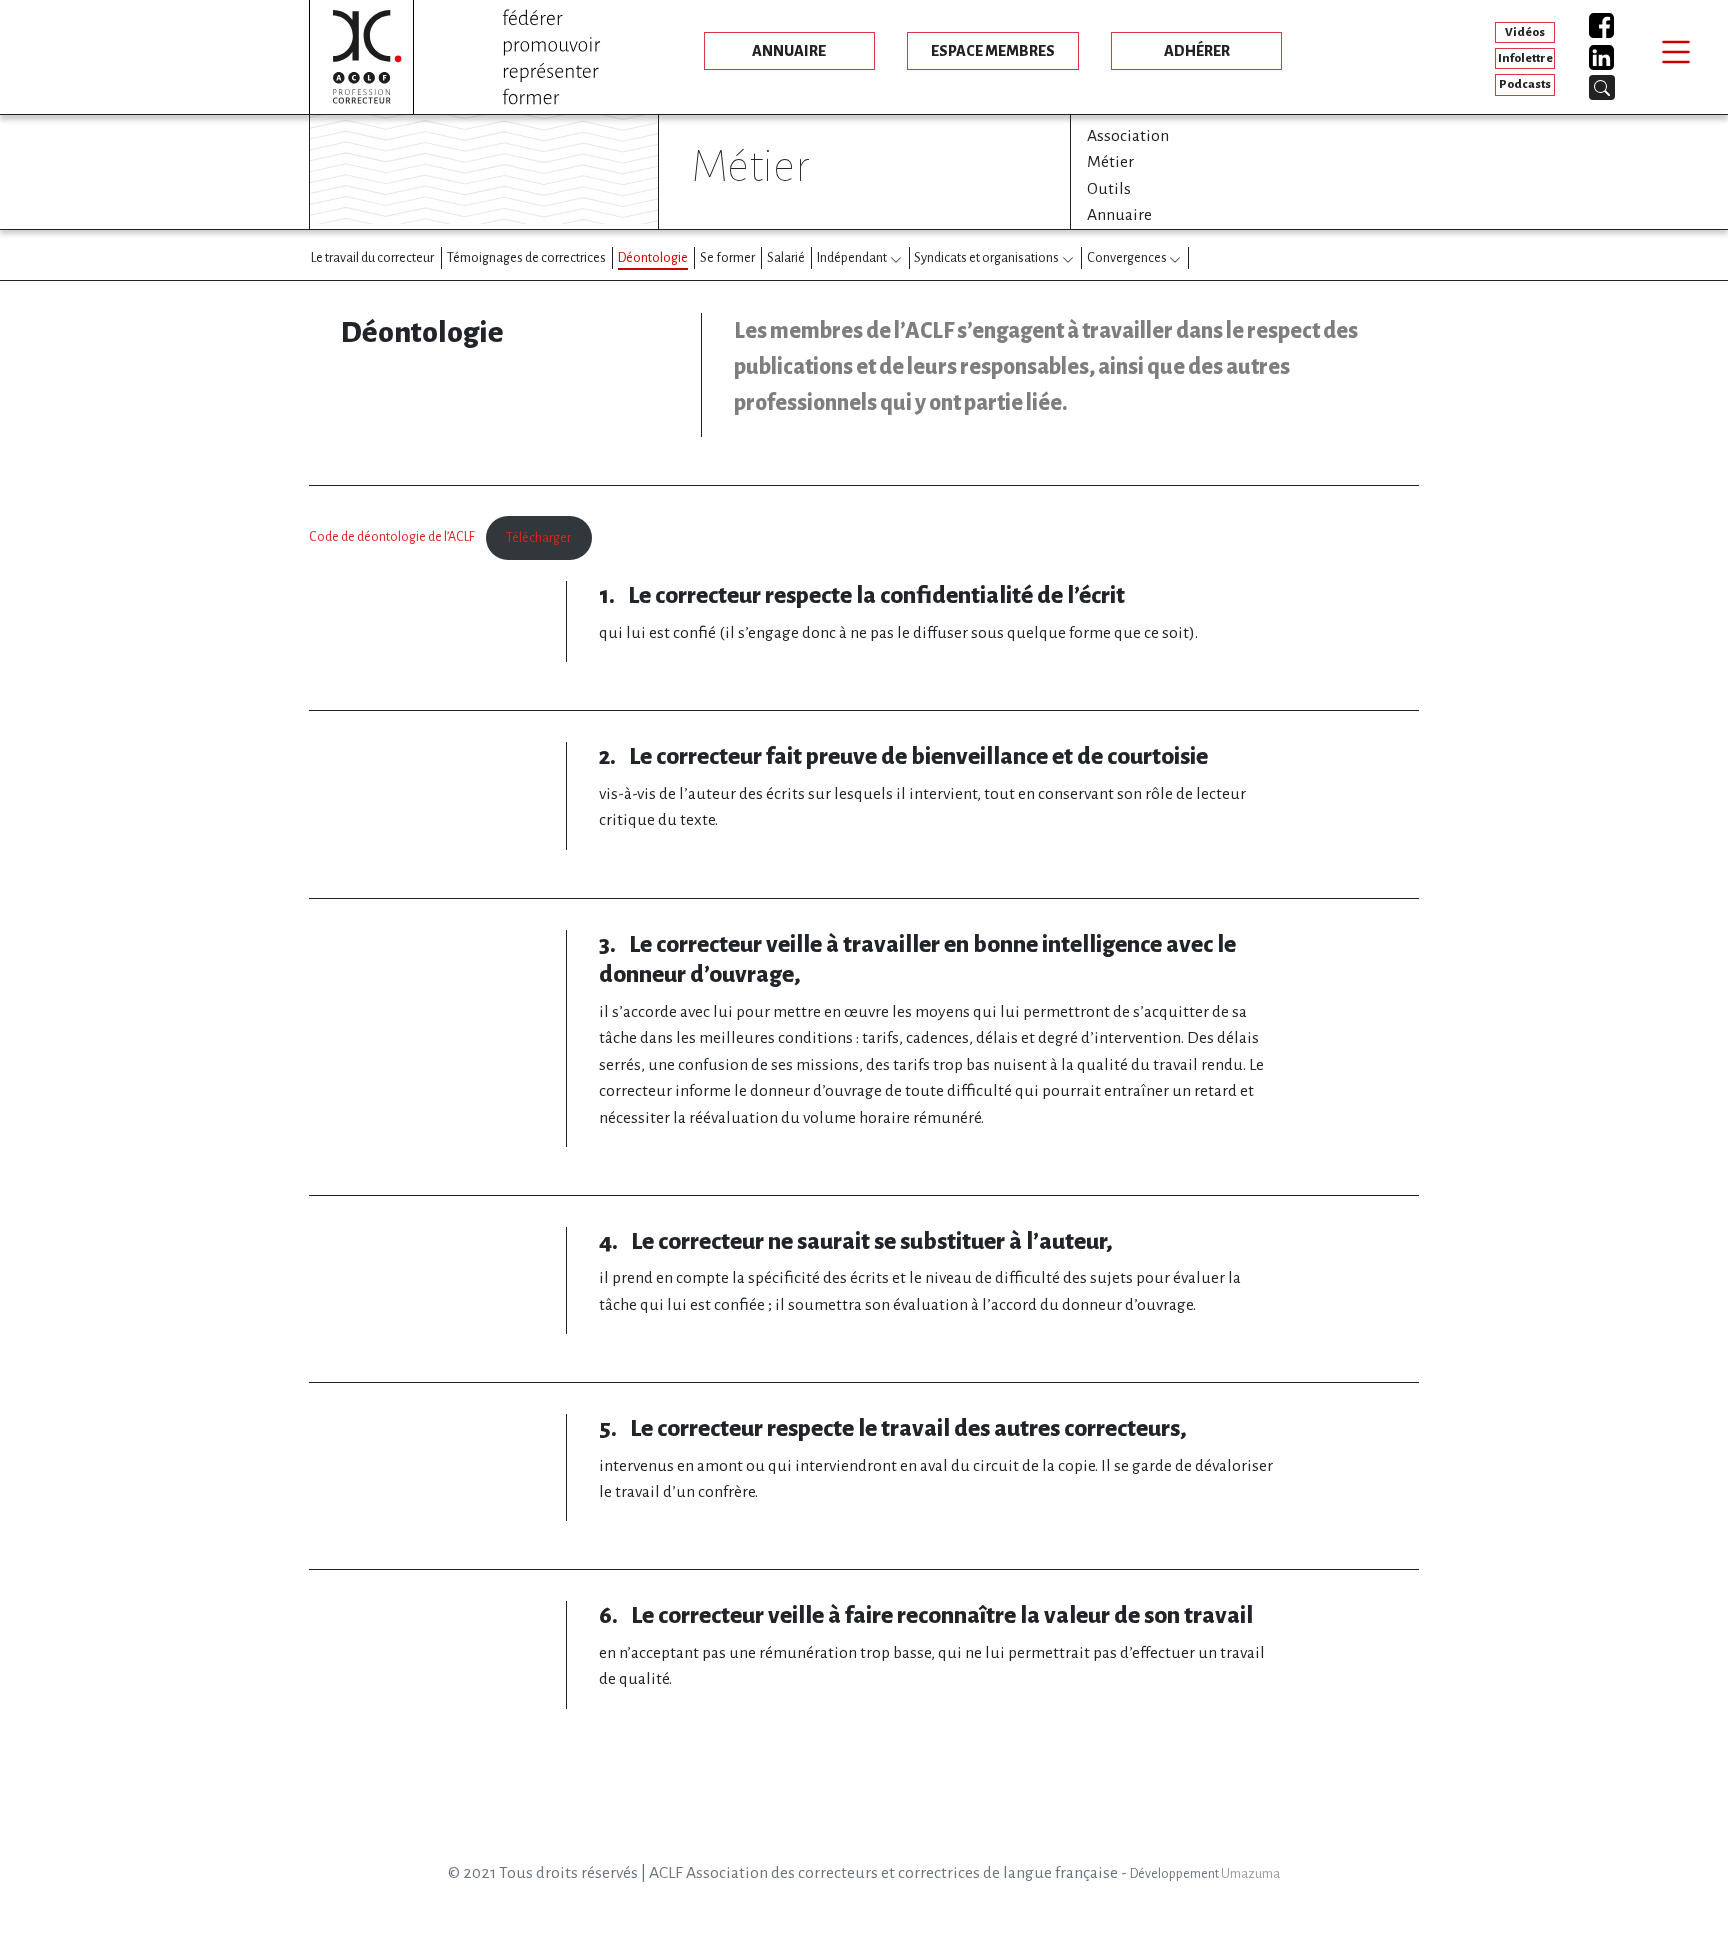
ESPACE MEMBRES (993, 51)
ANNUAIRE (789, 51)
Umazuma (1250, 1874)
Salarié (786, 257)
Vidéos (1525, 32)
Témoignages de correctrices (526, 257)
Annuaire (1119, 215)
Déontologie (653, 257)
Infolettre (1525, 58)
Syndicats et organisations (986, 257)
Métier (1110, 162)
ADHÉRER (1197, 51)
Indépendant (852, 257)
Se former (727, 257)
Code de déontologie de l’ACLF (392, 538)
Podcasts (1525, 84)
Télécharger (538, 538)
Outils (1109, 189)
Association (1128, 136)
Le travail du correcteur (372, 257)
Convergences (1127, 257)
